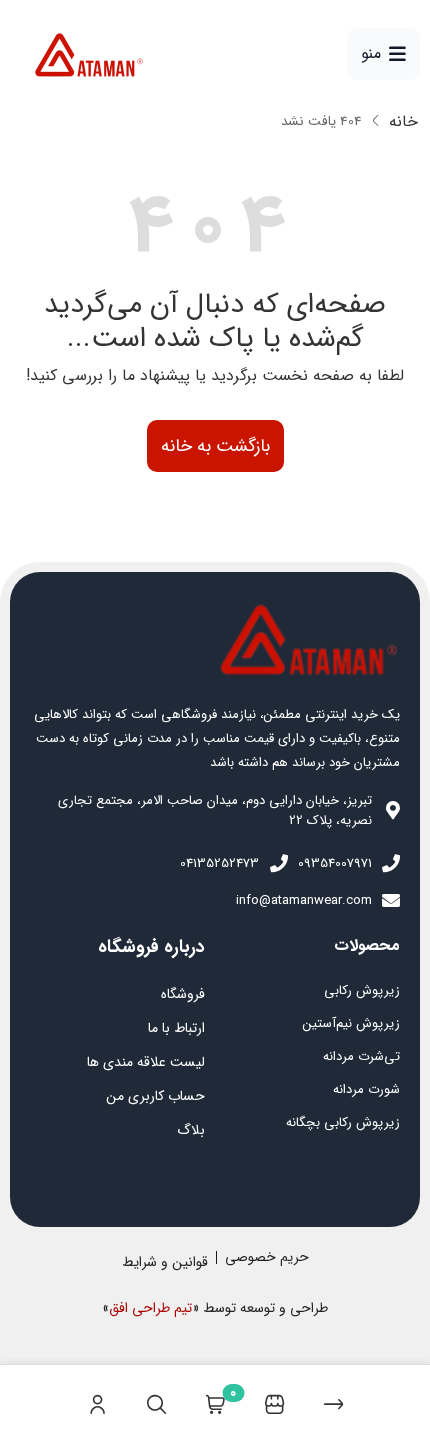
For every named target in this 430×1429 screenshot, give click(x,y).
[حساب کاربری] (97, 1397)
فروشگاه (183, 994)
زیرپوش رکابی (362, 990)
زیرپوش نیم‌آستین (351, 1023)
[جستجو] (156, 1397)
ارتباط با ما (176, 1028)
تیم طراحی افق (150, 1308)
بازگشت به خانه (215, 446)
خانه (403, 122)
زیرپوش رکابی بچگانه (343, 1122)
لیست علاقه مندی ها (146, 1062)
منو (371, 53)
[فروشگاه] (274, 1397)
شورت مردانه (366, 1089)
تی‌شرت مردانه (361, 1056)
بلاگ (191, 1130)
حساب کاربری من (155, 1096)
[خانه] (333, 1397)
